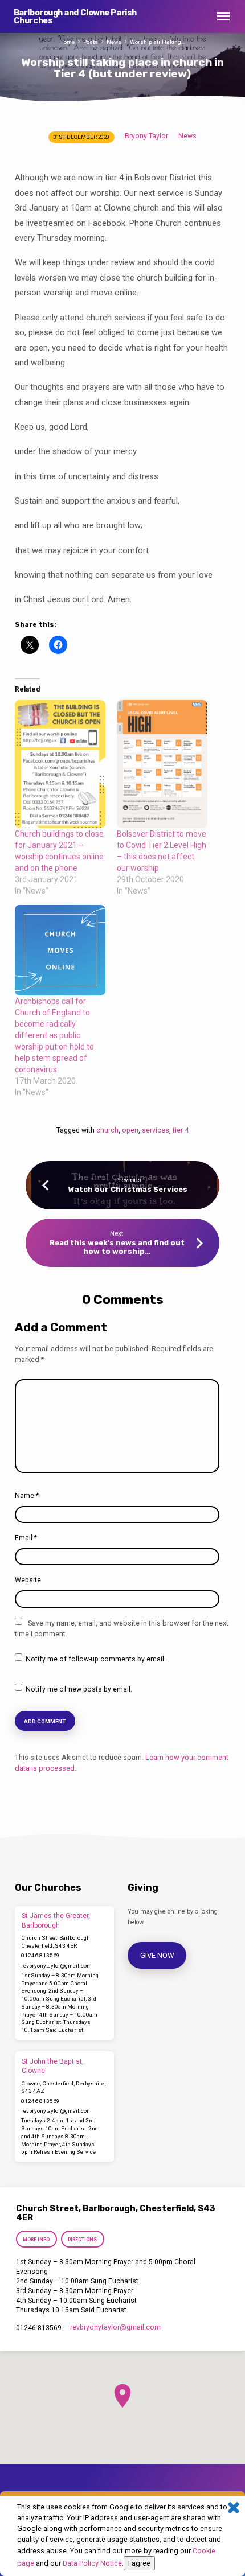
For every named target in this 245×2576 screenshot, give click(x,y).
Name (27, 1496)
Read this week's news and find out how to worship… (117, 1247)
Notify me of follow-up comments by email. (96, 1659)
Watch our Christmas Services (128, 1189)
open (130, 1130)
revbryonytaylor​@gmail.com (56, 1966)
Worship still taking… (158, 42)
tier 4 (181, 1130)
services (156, 1130)
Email (26, 1538)
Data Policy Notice (92, 2563)
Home (67, 42)
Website (28, 1580)
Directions (83, 2240)
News (114, 42)
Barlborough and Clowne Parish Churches (75, 17)
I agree (139, 2563)
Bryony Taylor (146, 136)
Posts (91, 42)
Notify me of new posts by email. (79, 1689)
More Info (36, 2240)
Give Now (157, 1955)
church (107, 1130)
